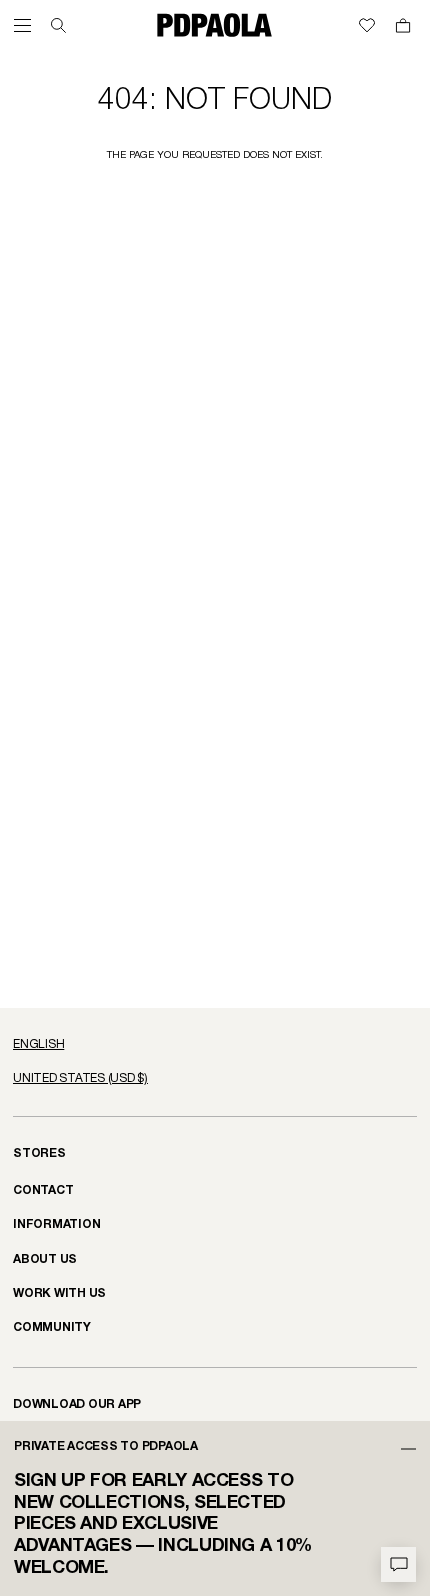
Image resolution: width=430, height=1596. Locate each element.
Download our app (77, 1404)
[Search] (58, 25)
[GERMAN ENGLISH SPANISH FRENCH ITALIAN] (215, 1045)
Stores (39, 1153)
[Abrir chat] (398, 1564)
